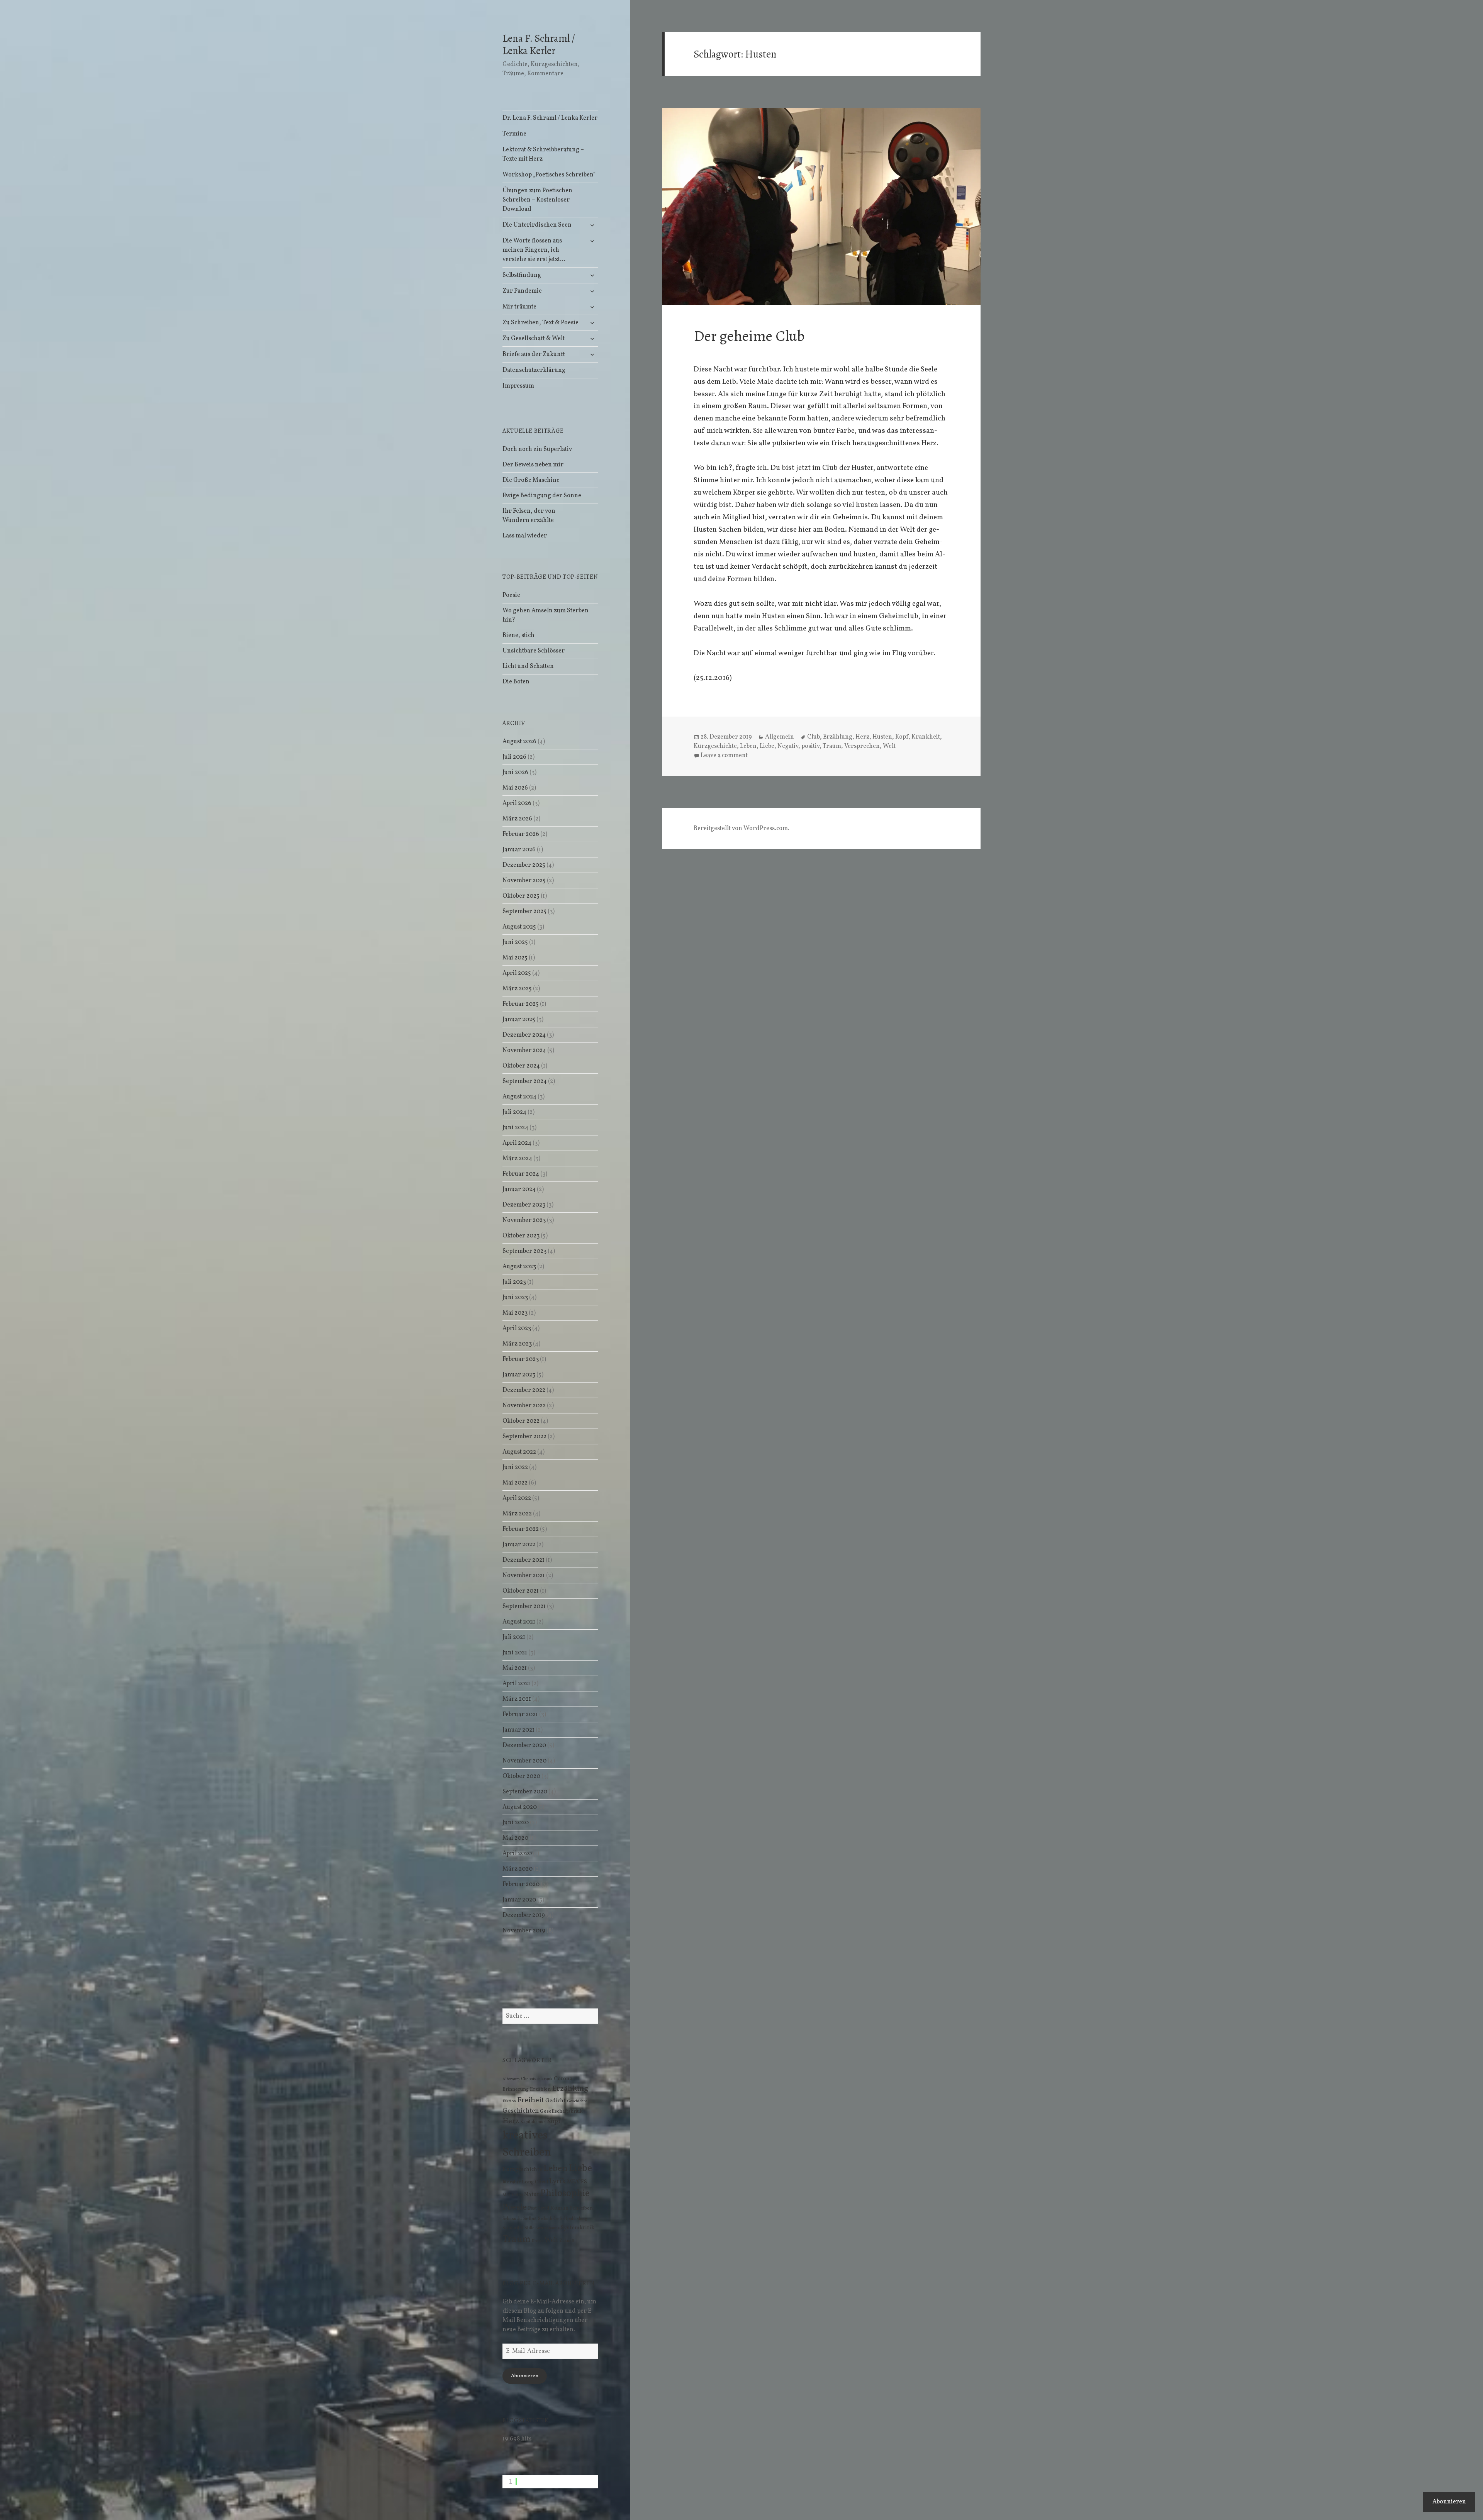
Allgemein (780, 737)
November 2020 (524, 1761)
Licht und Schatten (528, 666)
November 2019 (524, 1931)
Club (814, 737)
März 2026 (517, 819)
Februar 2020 (521, 1884)
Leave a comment (724, 756)
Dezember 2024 (524, 1035)
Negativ (788, 746)
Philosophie (565, 2194)
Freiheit (531, 2100)
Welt (551, 2240)
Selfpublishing (574, 2219)
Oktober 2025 (521, 896)
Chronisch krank (537, 2079)
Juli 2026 (514, 757)
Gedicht (556, 2101)
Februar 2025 (521, 1004)
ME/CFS (577, 2182)
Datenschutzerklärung (534, 370)
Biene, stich (518, 636)
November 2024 (524, 1051)
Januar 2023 (519, 1375)
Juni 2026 (515, 773)
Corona (563, 2079)
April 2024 (517, 1143)
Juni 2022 (515, 1468)
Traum (517, 2240)
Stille (529, 2228)
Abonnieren (525, 2376)
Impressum (518, 386)
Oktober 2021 (521, 1591)
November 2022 (524, 1406)
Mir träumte (519, 307)
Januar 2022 (519, 1545)
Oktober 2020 (521, 1776)
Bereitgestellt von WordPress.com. (741, 829)
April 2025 (517, 973)
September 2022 (524, 1437)
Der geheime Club (749, 336)
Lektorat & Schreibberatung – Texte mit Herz (543, 154)
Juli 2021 (514, 1637)
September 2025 (524, 912)
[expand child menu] (592, 225)
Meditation (513, 2195)
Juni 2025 (515, 942)
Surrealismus (547, 2228)
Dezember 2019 (524, 1915)
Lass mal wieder (525, 536)
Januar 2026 (519, 850)
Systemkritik (578, 2228)
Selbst (530, 2219)
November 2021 (524, 1576)
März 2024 (517, 1159)
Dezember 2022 (524, 1390)
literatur (512, 2182)
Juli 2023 (514, 1282)
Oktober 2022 (521, 1421)
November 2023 (524, 1220)
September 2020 (525, 1792)
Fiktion (509, 2101)
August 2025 (519, 927)
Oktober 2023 (521, 1236)
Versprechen (862, 746)
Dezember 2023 (524, 1205)
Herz (511, 2121)
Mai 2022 (515, 1483)
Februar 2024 (521, 1174)
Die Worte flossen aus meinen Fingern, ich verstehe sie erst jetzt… (534, 250)
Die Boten (516, 682)
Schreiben (581, 2208)
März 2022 (517, 1514)
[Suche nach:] (550, 2016)
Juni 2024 (515, 1128)
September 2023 (524, 1251)
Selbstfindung (522, 275)
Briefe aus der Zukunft (534, 354)
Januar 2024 (519, 1190)
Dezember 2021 (523, 1560)
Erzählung (570, 2089)
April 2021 (516, 1684)
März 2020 (518, 1869)
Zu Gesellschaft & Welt (534, 339)
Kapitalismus (533, 2122)
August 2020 (520, 1807)
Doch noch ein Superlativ (537, 449)
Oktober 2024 (521, 1066)
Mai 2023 (515, 1313)
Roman (560, 2208)
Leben (556, 2169)
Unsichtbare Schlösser (534, 651)
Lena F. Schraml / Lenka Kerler (539, 44)
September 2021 (524, 1607)
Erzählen (540, 2089)
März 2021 (517, 1699)
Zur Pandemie (522, 291)
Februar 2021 (520, 1715)
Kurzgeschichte (522, 2170)
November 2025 (524, 881)
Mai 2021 (515, 1668)
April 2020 (517, 1854)
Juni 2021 (515, 1653)
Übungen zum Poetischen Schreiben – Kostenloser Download (537, 200)
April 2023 (517, 1329)
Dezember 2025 (524, 865)
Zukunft (567, 2241)
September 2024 (525, 1081)
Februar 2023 (521, 1359)
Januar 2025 (519, 1020)
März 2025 (517, 989)
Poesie (511, 595)
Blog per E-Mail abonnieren (549, 2283)
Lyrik (557, 2181)
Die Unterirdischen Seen (537, 225)
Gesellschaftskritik (561, 2111)
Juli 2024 (514, 1112)
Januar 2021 (518, 1730)
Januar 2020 (519, 1900)
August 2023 (519, 1267)
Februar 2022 (521, 1529)
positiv (810, 746)
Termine (514, 134)
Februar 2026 (521, 834)
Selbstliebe (548, 2219)
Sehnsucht (512, 2219)
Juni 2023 (515, 1298)
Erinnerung (516, 2089)
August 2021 (519, 1622)
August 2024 (519, 1097)
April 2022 (517, 1498)
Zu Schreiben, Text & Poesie (540, 323)
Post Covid (539, 2208)
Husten (882, 737)
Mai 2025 (515, 958)
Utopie (538, 2241)
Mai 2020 (515, 1838)
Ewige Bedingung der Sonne (542, 496)
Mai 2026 (515, 788)
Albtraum (511, 2079)
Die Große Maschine (531, 480)
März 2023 (517, 1344)
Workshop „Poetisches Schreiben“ (549, 175)
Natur (532, 2195)
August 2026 (519, 742)
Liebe (580, 2168)
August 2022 (519, 1452)
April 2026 (517, 803)
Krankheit (926, 737)
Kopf (554, 2121)
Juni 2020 (516, 1823)
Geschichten (521, 2111)
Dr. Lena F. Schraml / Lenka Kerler (550, 118)
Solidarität (513, 2228)
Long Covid (535, 2182)
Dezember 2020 (524, 1746)
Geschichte (577, 2101)
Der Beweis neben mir (533, 465)
